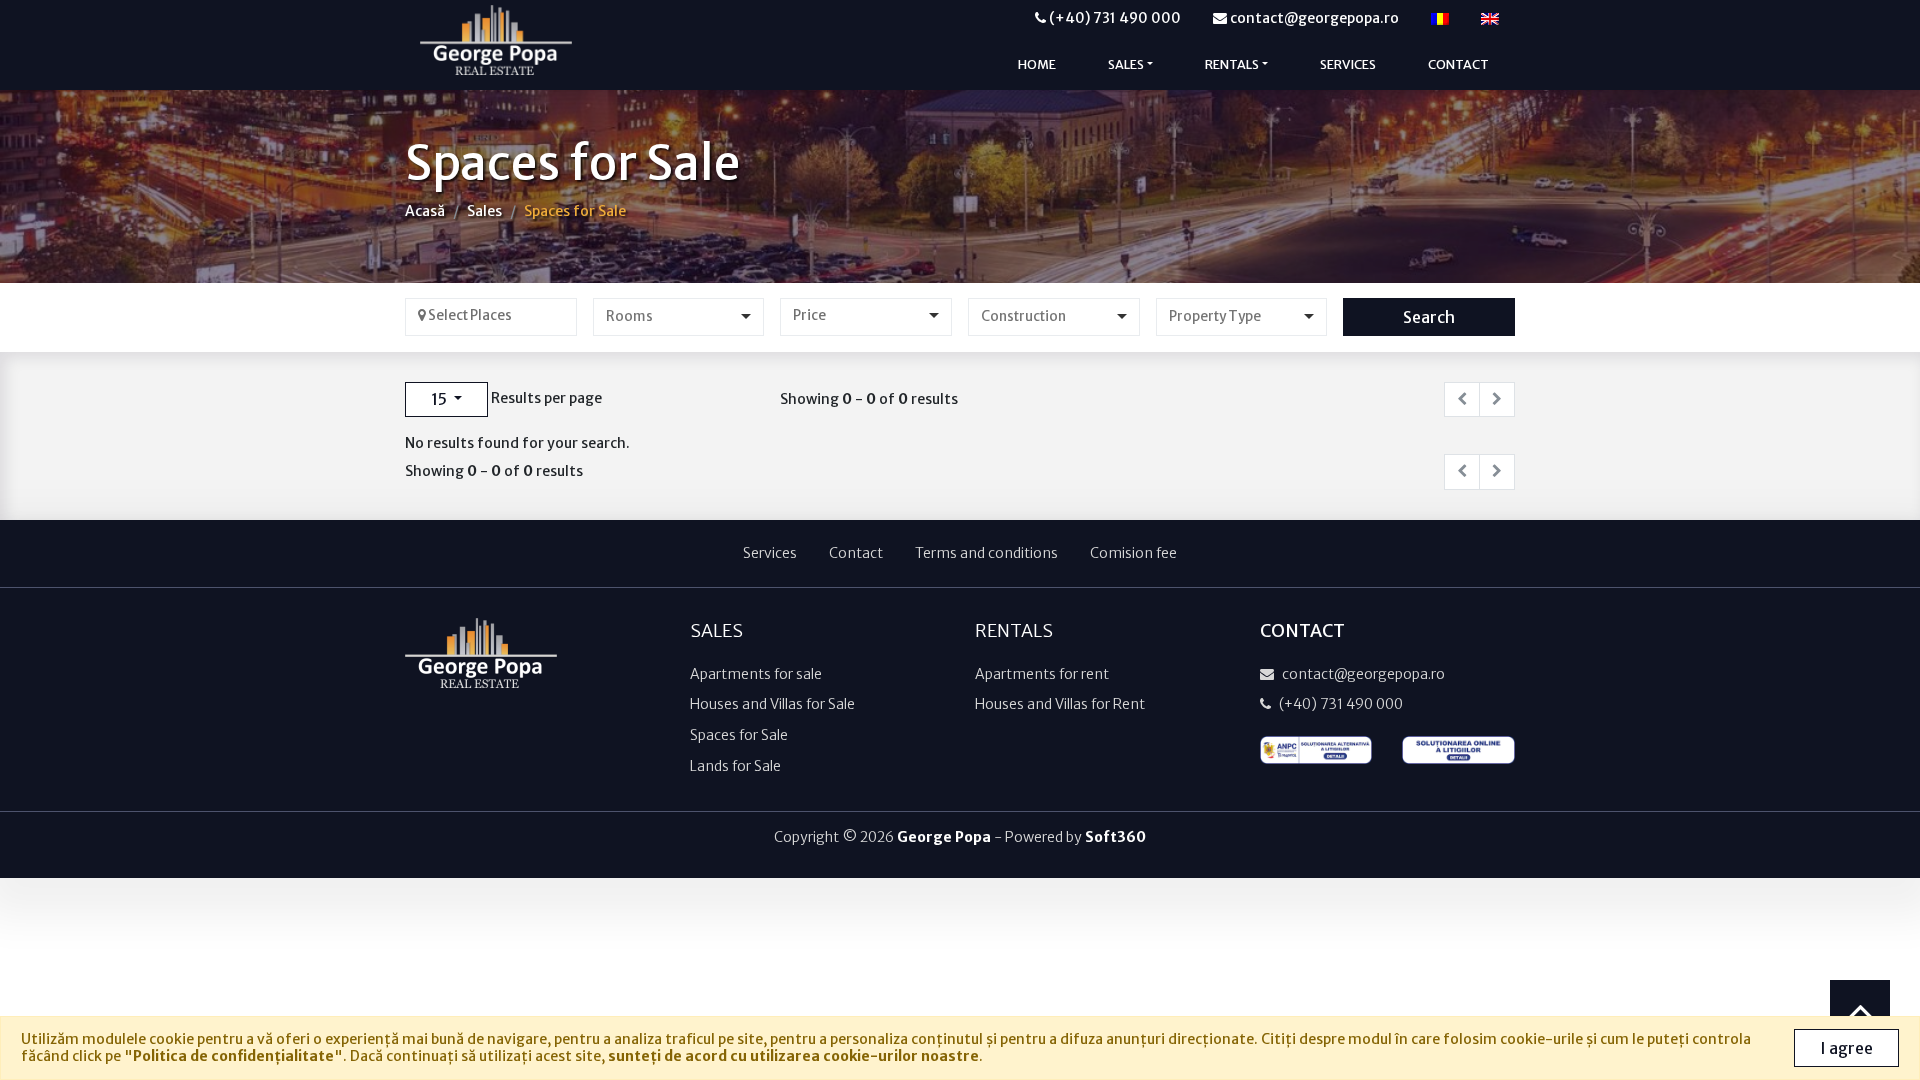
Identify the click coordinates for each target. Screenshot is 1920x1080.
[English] (1490, 18)
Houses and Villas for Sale (772, 704)
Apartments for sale (756, 674)
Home (1037, 64)
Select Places (469, 315)
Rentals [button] (1232, 64)
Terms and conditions (986, 553)
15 (440, 399)
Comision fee (1133, 553)
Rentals (1014, 631)
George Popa (944, 837)
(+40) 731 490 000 (1113, 18)
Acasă (425, 211)
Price (809, 315)
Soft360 (1115, 837)
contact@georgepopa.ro (1313, 18)
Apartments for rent (1042, 674)
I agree (1846, 1048)
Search (1429, 317)
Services (1348, 64)
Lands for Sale (735, 766)
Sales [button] (1126, 64)
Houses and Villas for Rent (1060, 704)
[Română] (1440, 18)
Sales (484, 211)
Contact (1458, 64)
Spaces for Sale (575, 211)
